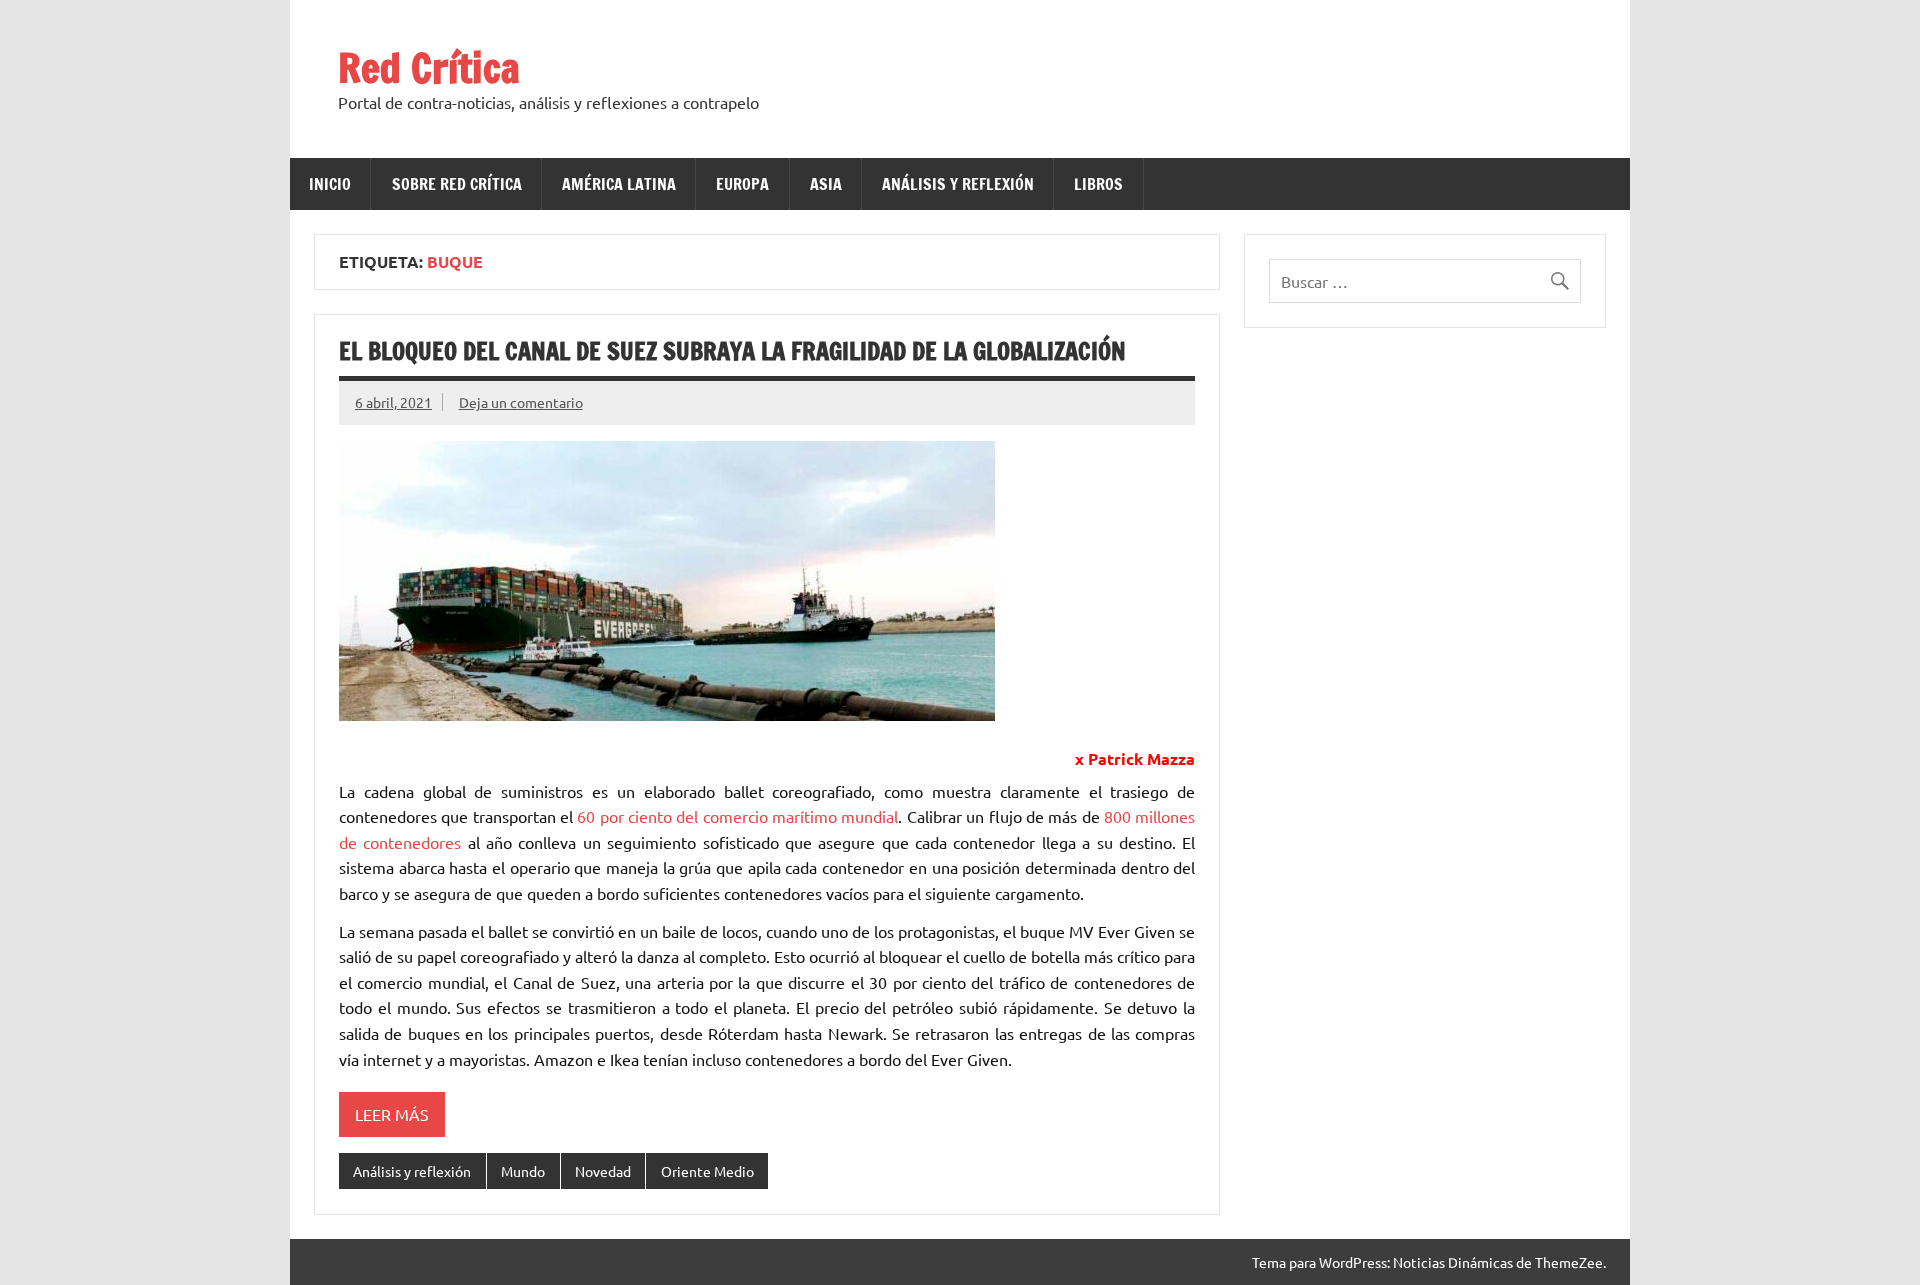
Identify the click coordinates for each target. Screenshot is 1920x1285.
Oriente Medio (707, 1171)
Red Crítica (429, 67)
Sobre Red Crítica (457, 184)
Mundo (523, 1171)
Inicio (330, 184)
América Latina (619, 184)
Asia (826, 184)
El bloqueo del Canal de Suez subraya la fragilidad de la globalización (732, 351)
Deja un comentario (521, 402)
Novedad (603, 1171)
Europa (742, 184)
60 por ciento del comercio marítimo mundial (737, 816)
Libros (1098, 184)
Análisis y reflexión (958, 184)
